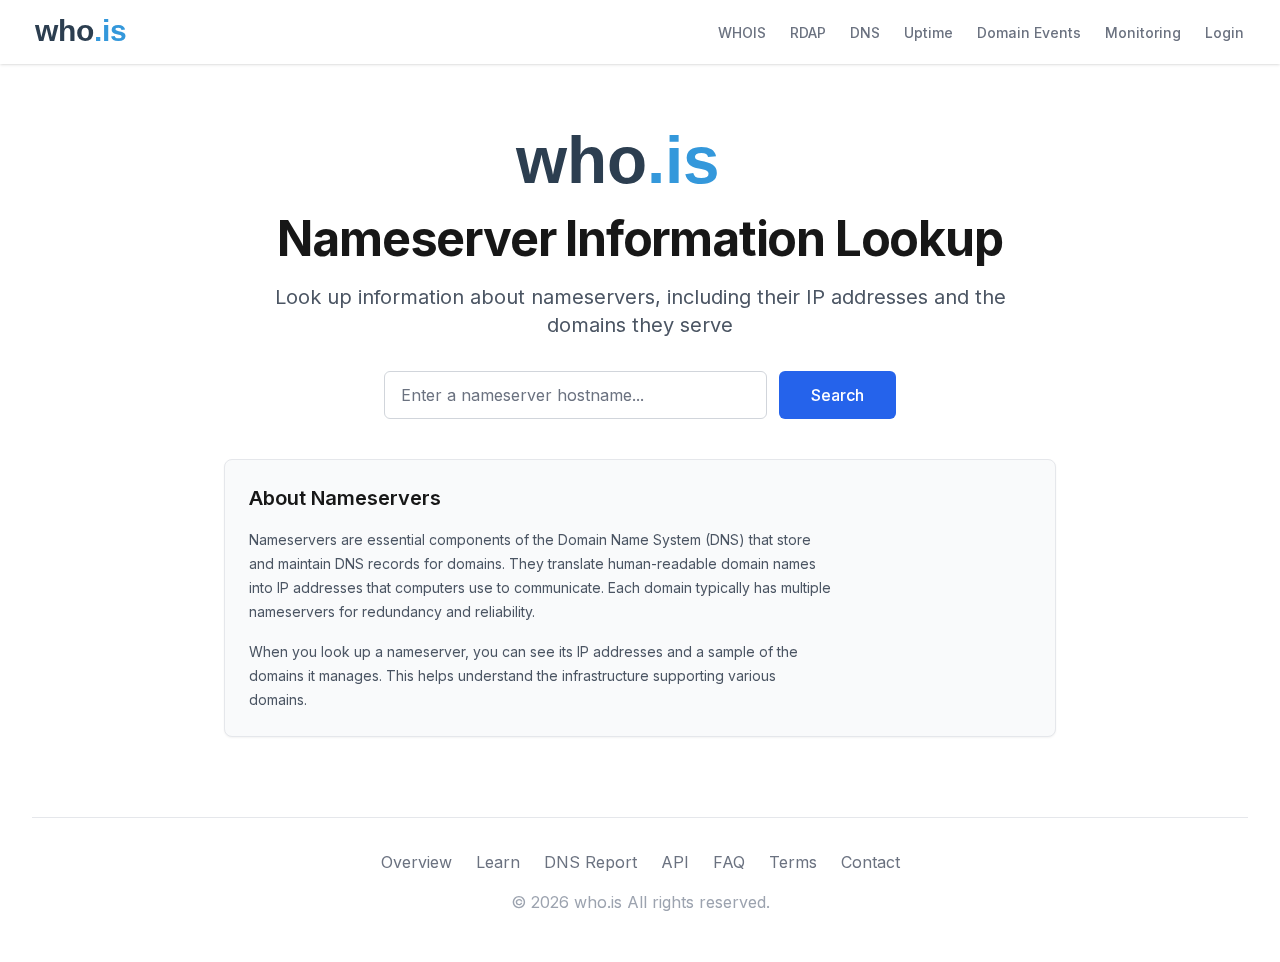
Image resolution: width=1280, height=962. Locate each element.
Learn (498, 862)
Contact (870, 862)
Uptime (928, 32)
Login (1224, 32)
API (675, 862)
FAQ (729, 862)
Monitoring (1143, 32)
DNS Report (590, 862)
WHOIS (742, 32)
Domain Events (1029, 32)
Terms (793, 862)
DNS (865, 32)
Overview (416, 862)
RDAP (808, 32)
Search (837, 395)
